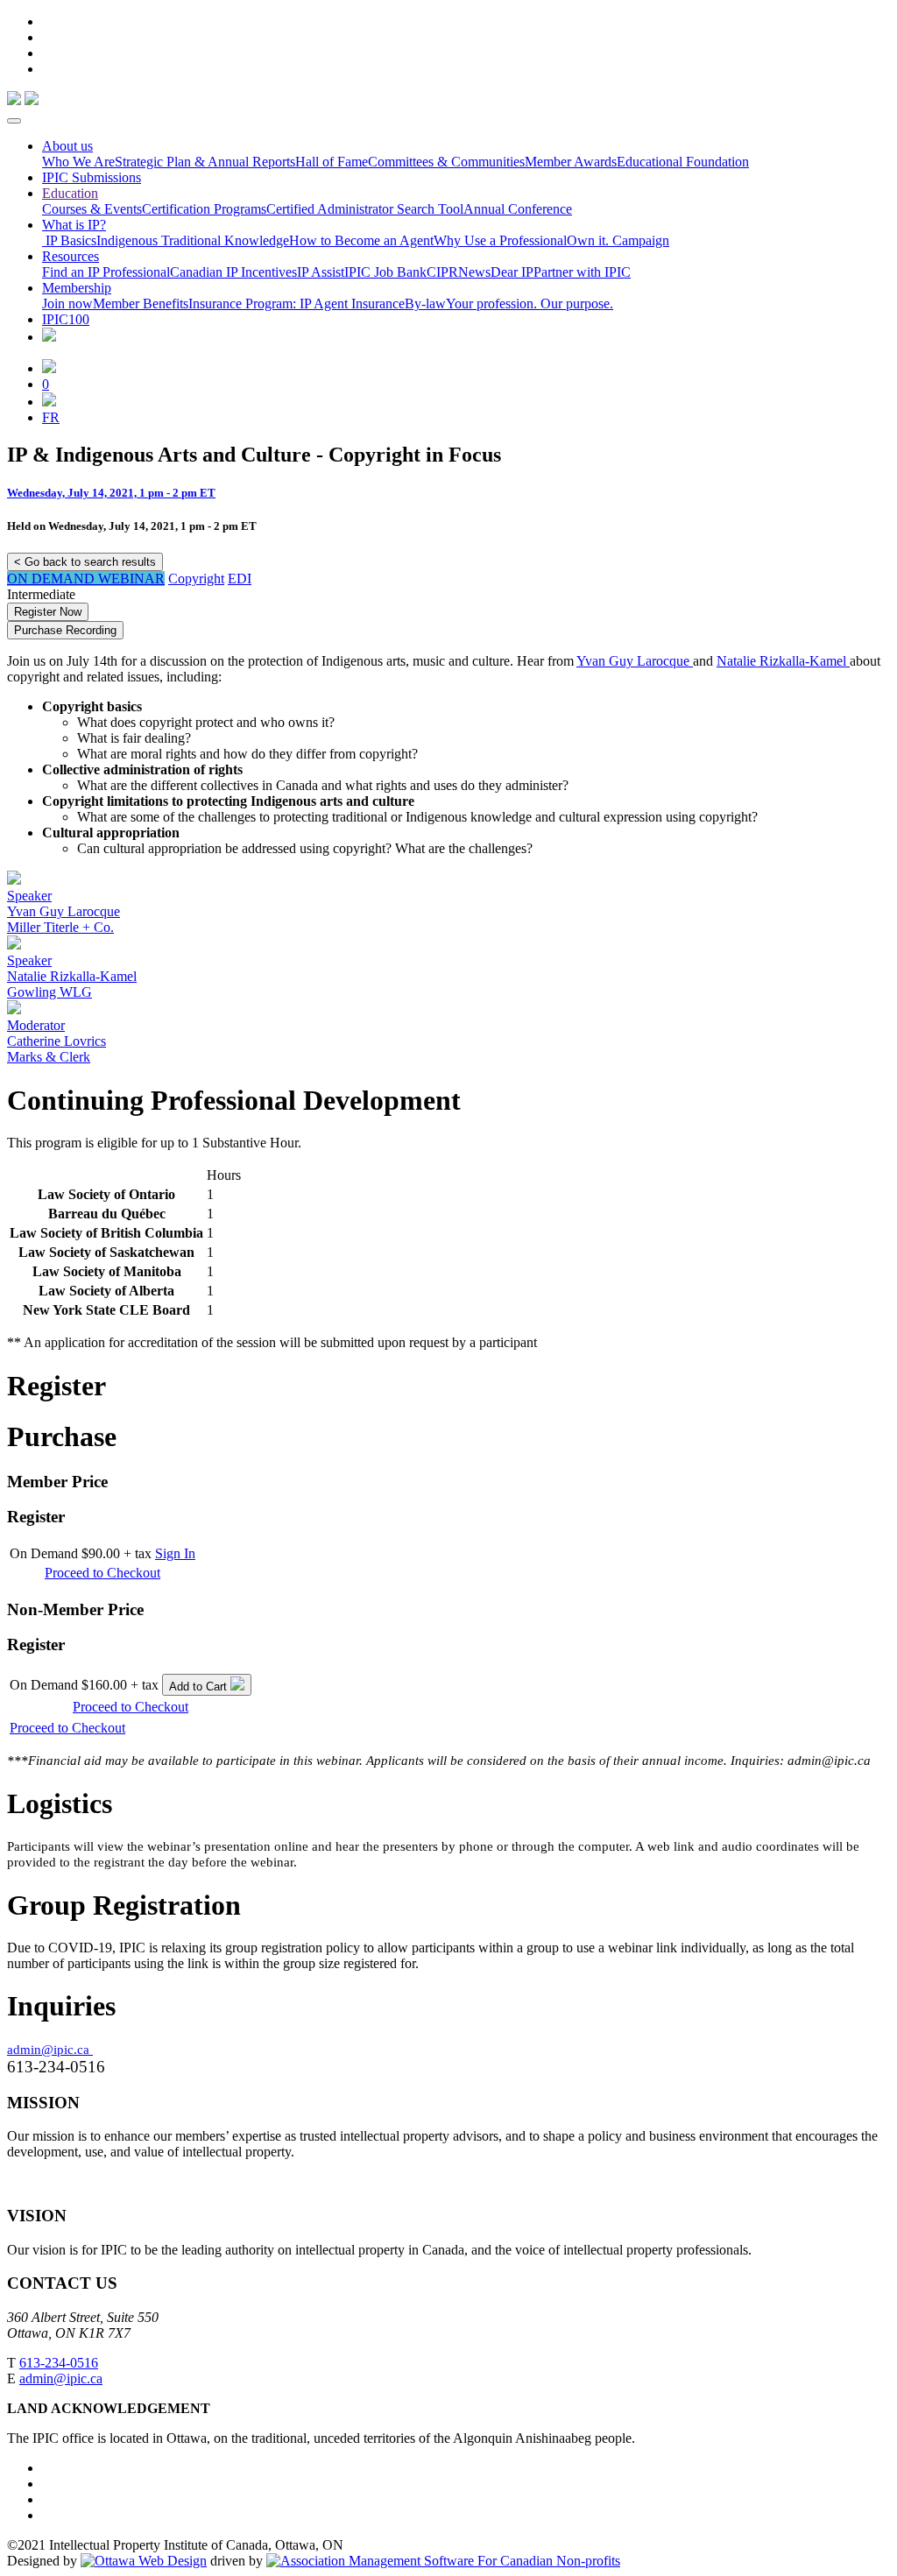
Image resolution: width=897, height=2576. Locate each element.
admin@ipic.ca (50, 2050)
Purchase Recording (65, 630)
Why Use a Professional (500, 240)
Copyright (196, 579)
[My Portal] (49, 368)
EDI (240, 579)
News (474, 272)
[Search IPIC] (49, 402)
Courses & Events (92, 209)
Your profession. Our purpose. (530, 303)
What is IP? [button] (74, 225)
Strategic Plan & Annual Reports (205, 162)
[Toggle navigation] (14, 121)
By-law (425, 303)
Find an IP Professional (106, 272)
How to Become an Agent (361, 240)
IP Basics (69, 240)
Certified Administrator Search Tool (365, 209)
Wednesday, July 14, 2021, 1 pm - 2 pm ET (111, 493)
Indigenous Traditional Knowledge (193, 240)
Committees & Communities (446, 162)
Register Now (48, 612)
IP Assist (321, 272)
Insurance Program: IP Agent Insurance (297, 303)
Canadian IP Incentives (233, 272)
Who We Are (78, 162)
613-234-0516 (59, 2363)
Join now (67, 303)
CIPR (442, 272)
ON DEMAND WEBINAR (86, 579)
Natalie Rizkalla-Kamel (783, 661)
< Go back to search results (85, 562)
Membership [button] (77, 288)
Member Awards (571, 162)
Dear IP (512, 272)
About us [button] (67, 146)
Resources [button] (71, 256)
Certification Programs (204, 209)
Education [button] (70, 193)
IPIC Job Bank (385, 272)
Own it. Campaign (618, 240)
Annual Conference (518, 209)
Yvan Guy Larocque (635, 661)
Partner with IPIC (582, 272)
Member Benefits (141, 303)
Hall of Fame (332, 162)
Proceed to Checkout (102, 1573)
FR (51, 417)
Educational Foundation (683, 162)
